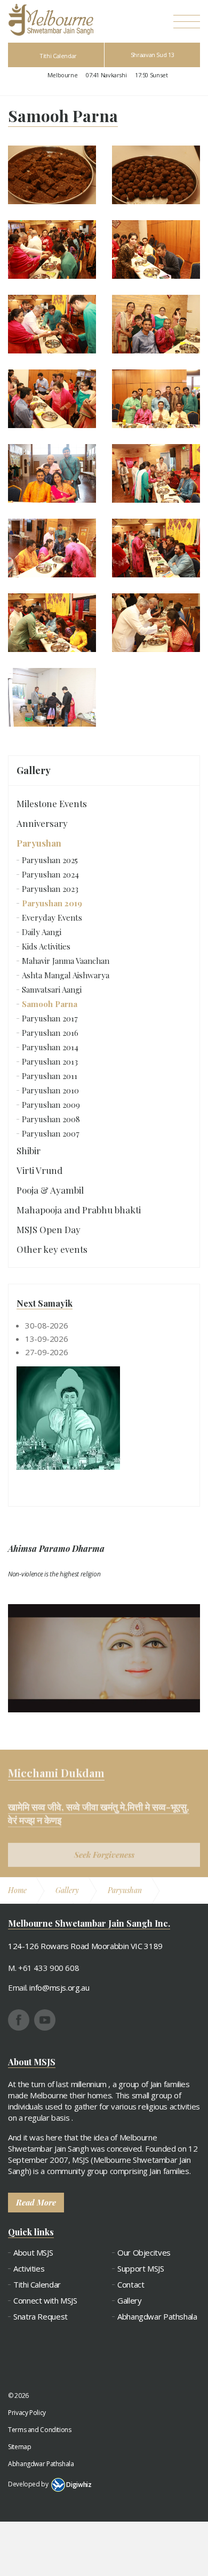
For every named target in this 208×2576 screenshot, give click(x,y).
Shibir (29, 1150)
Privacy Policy (27, 2413)
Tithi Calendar (58, 56)
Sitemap (19, 2447)
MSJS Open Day (49, 1229)
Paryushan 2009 (51, 1105)
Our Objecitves (144, 2253)
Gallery (34, 770)
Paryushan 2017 (50, 1018)
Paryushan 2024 (50, 874)
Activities (29, 2269)
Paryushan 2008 (51, 1119)
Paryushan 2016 (50, 1033)
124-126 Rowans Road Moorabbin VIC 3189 (85, 1946)
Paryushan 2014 (50, 1047)
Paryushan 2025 (50, 860)
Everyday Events (52, 917)
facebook (19, 2020)
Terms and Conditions (40, 2430)
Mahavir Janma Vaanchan (66, 961)
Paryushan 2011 (50, 1076)
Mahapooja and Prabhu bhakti (79, 1210)
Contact (131, 2285)
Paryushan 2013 (50, 1061)
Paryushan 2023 (50, 889)
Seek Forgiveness (104, 1843)
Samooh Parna (50, 1004)
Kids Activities (46, 946)
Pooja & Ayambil (50, 1190)
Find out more (32, 2504)
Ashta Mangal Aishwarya (66, 975)
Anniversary (42, 823)
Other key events (52, 1249)
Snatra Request (41, 2317)
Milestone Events (52, 803)
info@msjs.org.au (59, 1987)
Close (26, 2555)
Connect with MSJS (45, 2301)
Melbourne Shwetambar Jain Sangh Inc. (51, 20)
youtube (45, 2020)
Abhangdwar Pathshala (157, 2317)
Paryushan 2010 (50, 1090)
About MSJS (33, 2253)
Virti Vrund (39, 1170)
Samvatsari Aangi (52, 989)
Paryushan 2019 (52, 903)
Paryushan (39, 843)
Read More (36, 2202)
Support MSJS (141, 2269)
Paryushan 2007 (51, 1133)
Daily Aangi (42, 932)
